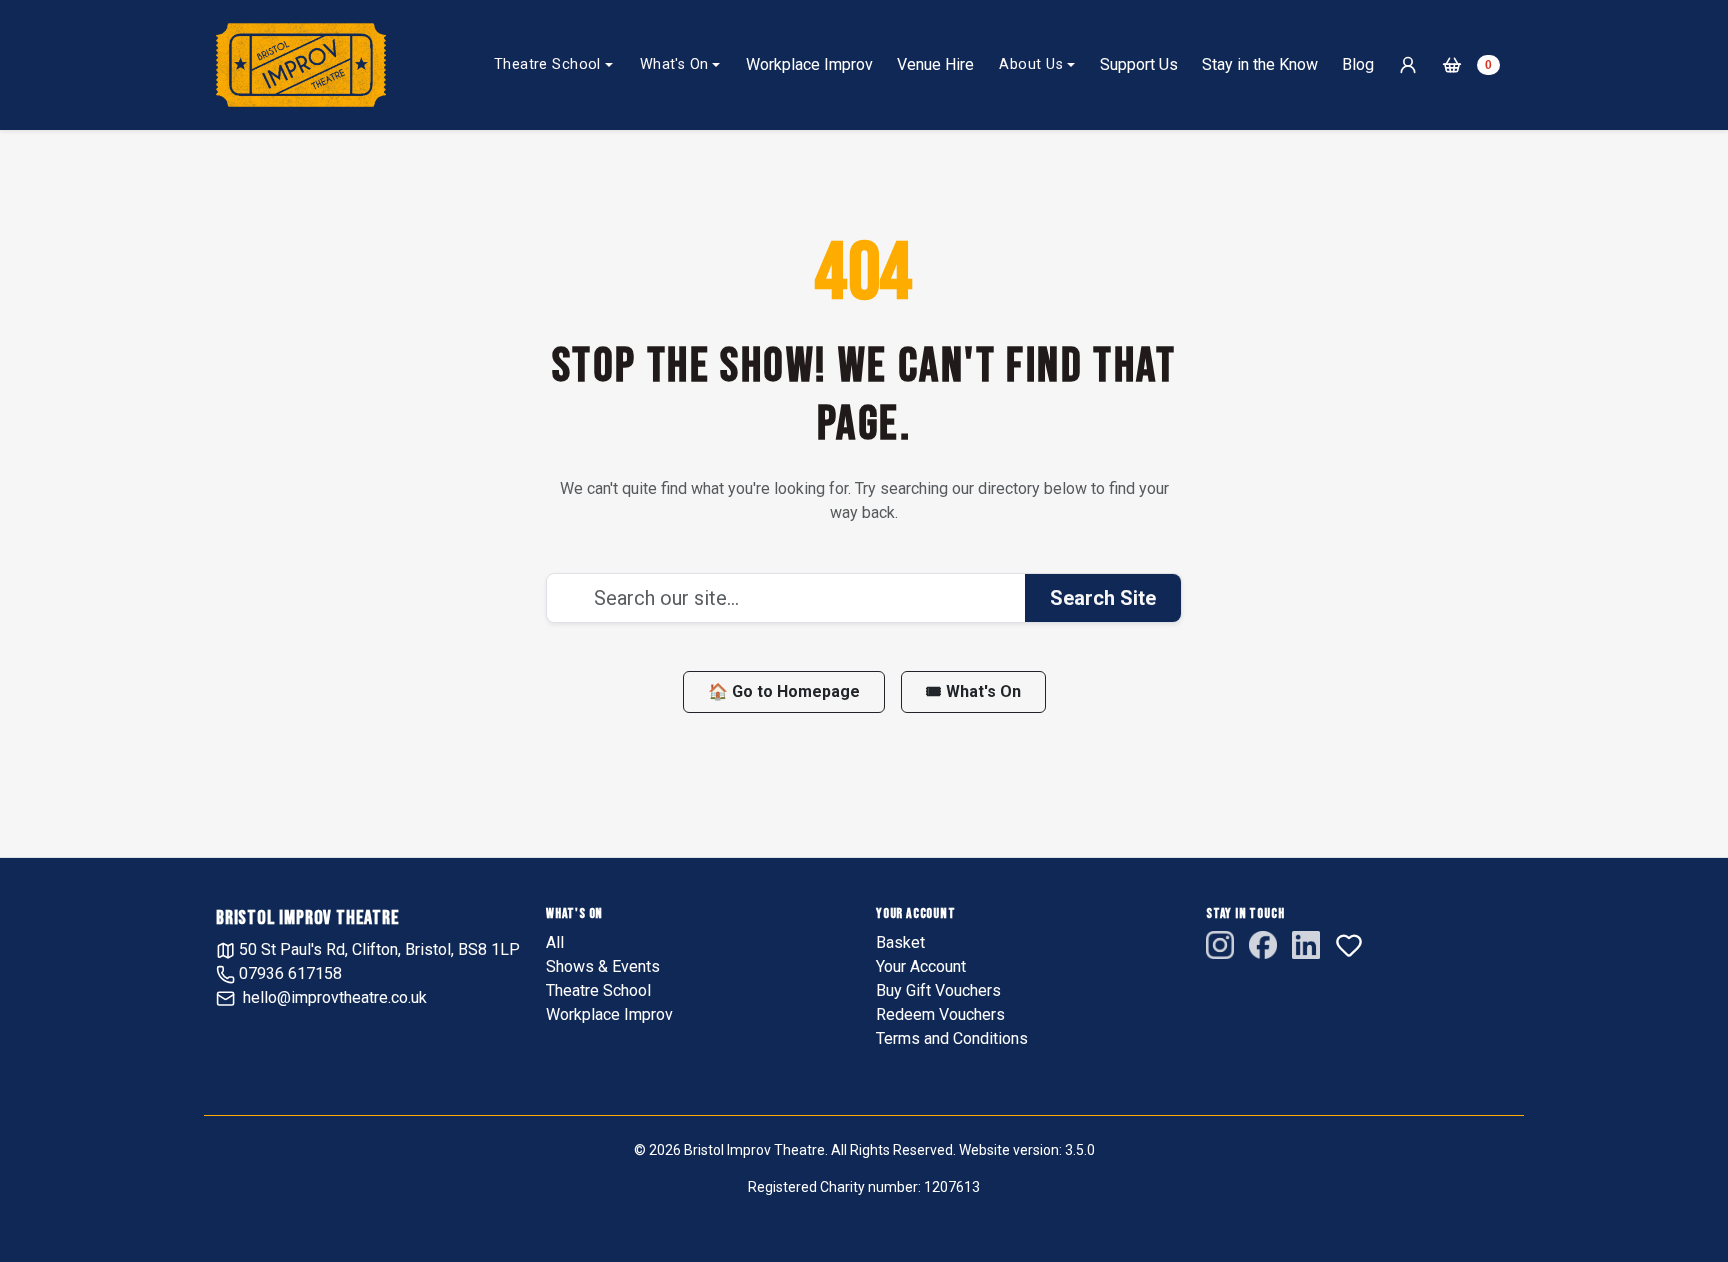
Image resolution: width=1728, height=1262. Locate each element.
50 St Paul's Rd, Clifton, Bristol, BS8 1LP (377, 949)
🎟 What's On (973, 691)
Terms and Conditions (952, 1038)
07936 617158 (288, 973)
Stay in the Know (1260, 64)
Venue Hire (935, 64)
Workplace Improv (809, 64)
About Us (1030, 64)
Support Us (1139, 64)
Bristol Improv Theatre (308, 918)
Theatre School (547, 64)
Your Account (921, 966)
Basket (900, 942)
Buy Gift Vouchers (938, 990)
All (555, 942)
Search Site (1103, 598)
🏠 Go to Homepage (784, 691)
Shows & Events (603, 966)
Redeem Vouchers (940, 1014)
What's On (674, 64)
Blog (1358, 64)
